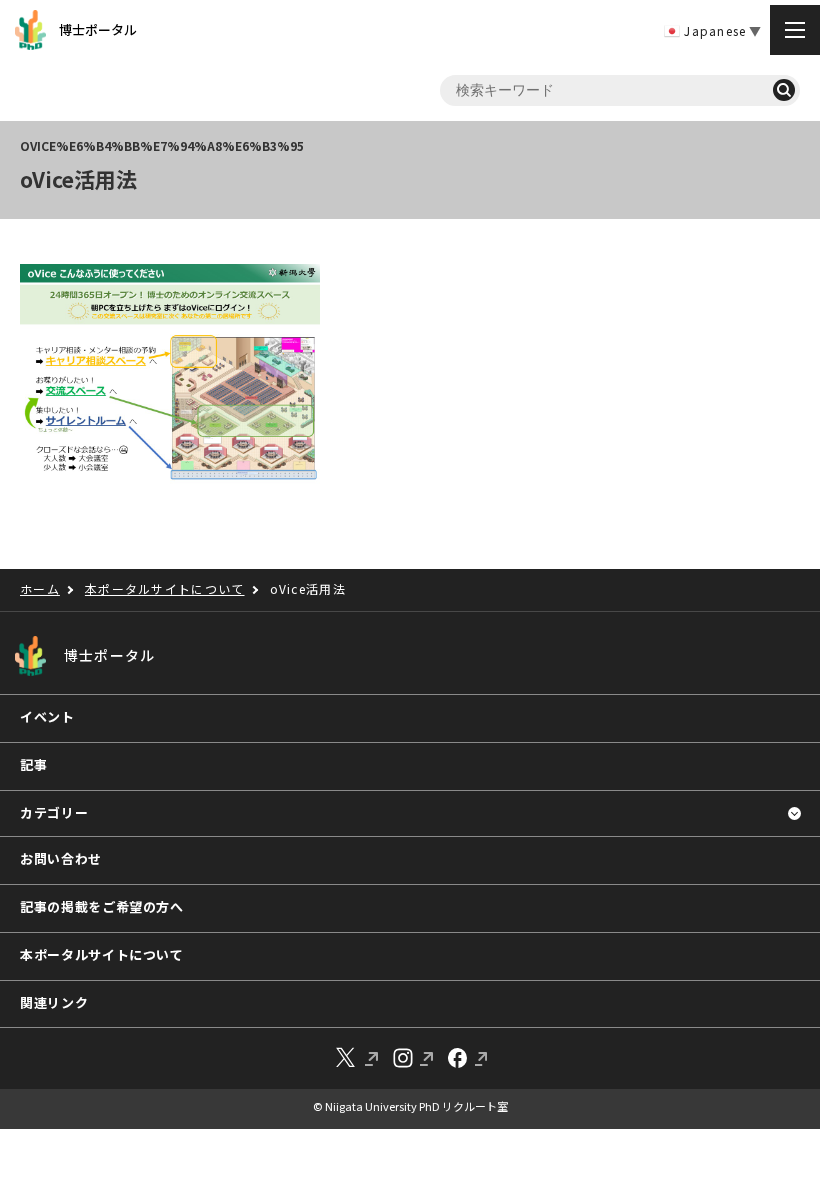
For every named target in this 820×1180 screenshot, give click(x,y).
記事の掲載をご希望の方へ (102, 906)
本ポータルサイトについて (102, 954)
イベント (47, 716)
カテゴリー (54, 812)
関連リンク (54, 1002)
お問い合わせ (61, 858)
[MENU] (795, 30)
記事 (33, 764)
